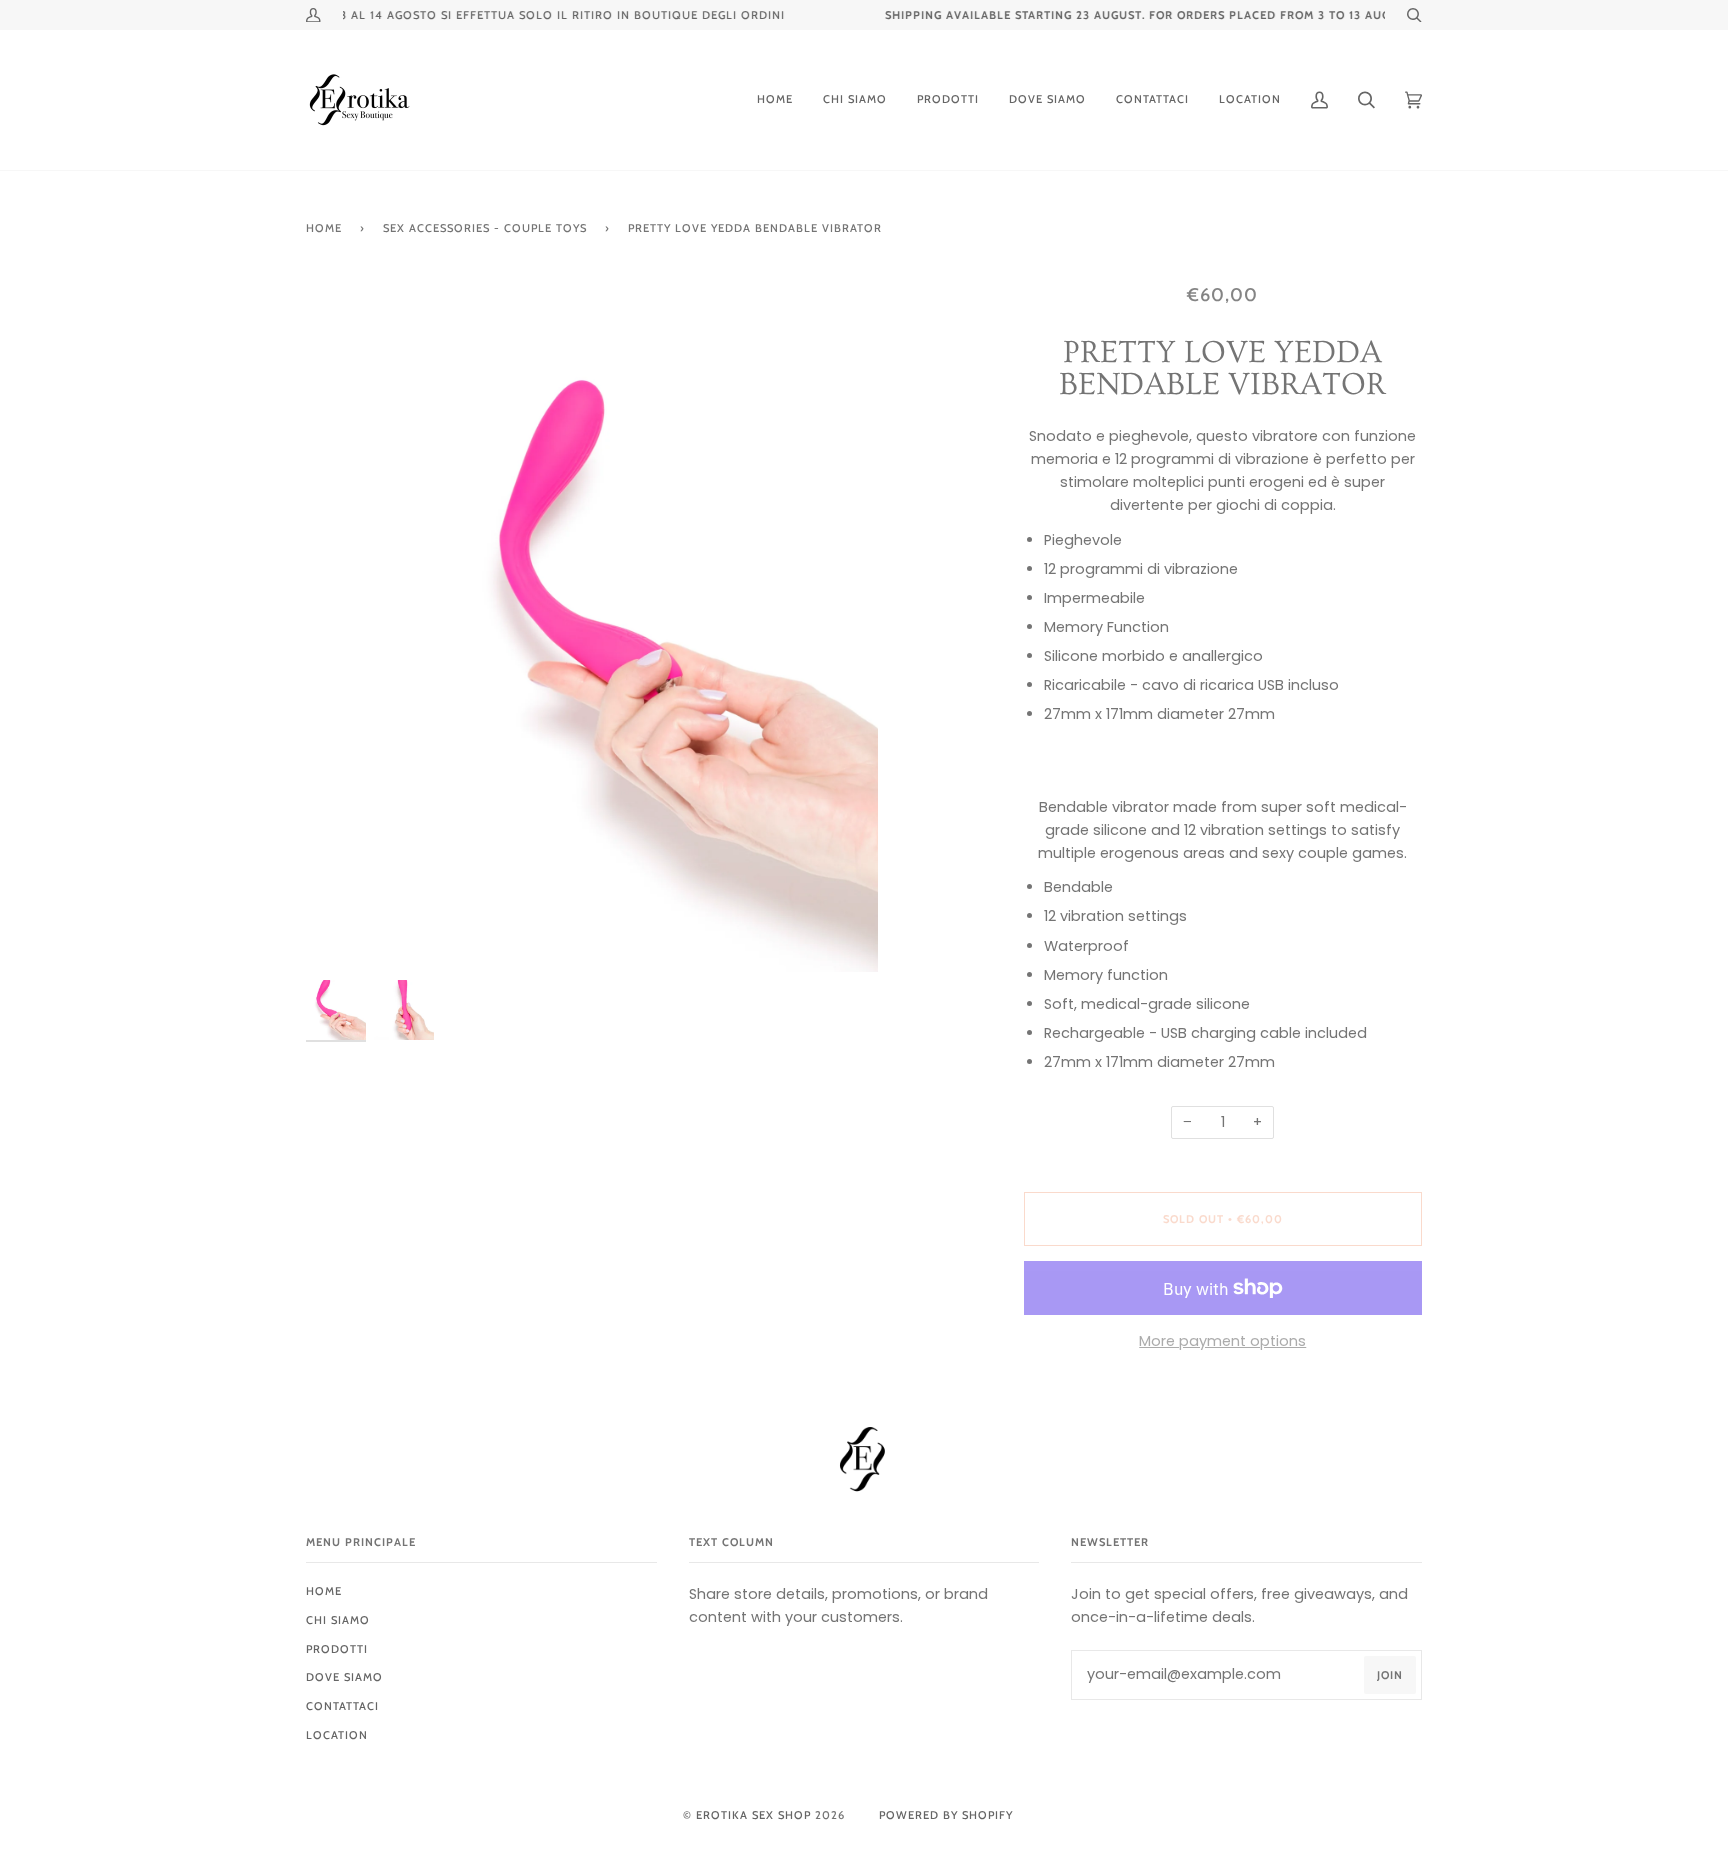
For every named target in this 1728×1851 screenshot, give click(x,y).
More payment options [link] (1222, 1341)
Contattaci (342, 1706)
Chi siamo (338, 1620)
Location (337, 1735)
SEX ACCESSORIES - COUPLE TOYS (485, 228)
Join (1390, 1675)
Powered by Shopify (946, 1815)
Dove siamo (344, 1677)
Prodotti (337, 1649)
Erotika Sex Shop (753, 1815)
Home (324, 228)
